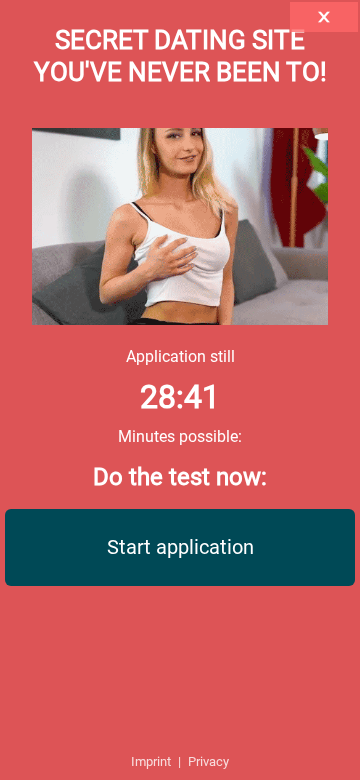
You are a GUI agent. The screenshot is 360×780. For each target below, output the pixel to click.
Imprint (151, 761)
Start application (180, 547)
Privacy (208, 761)
